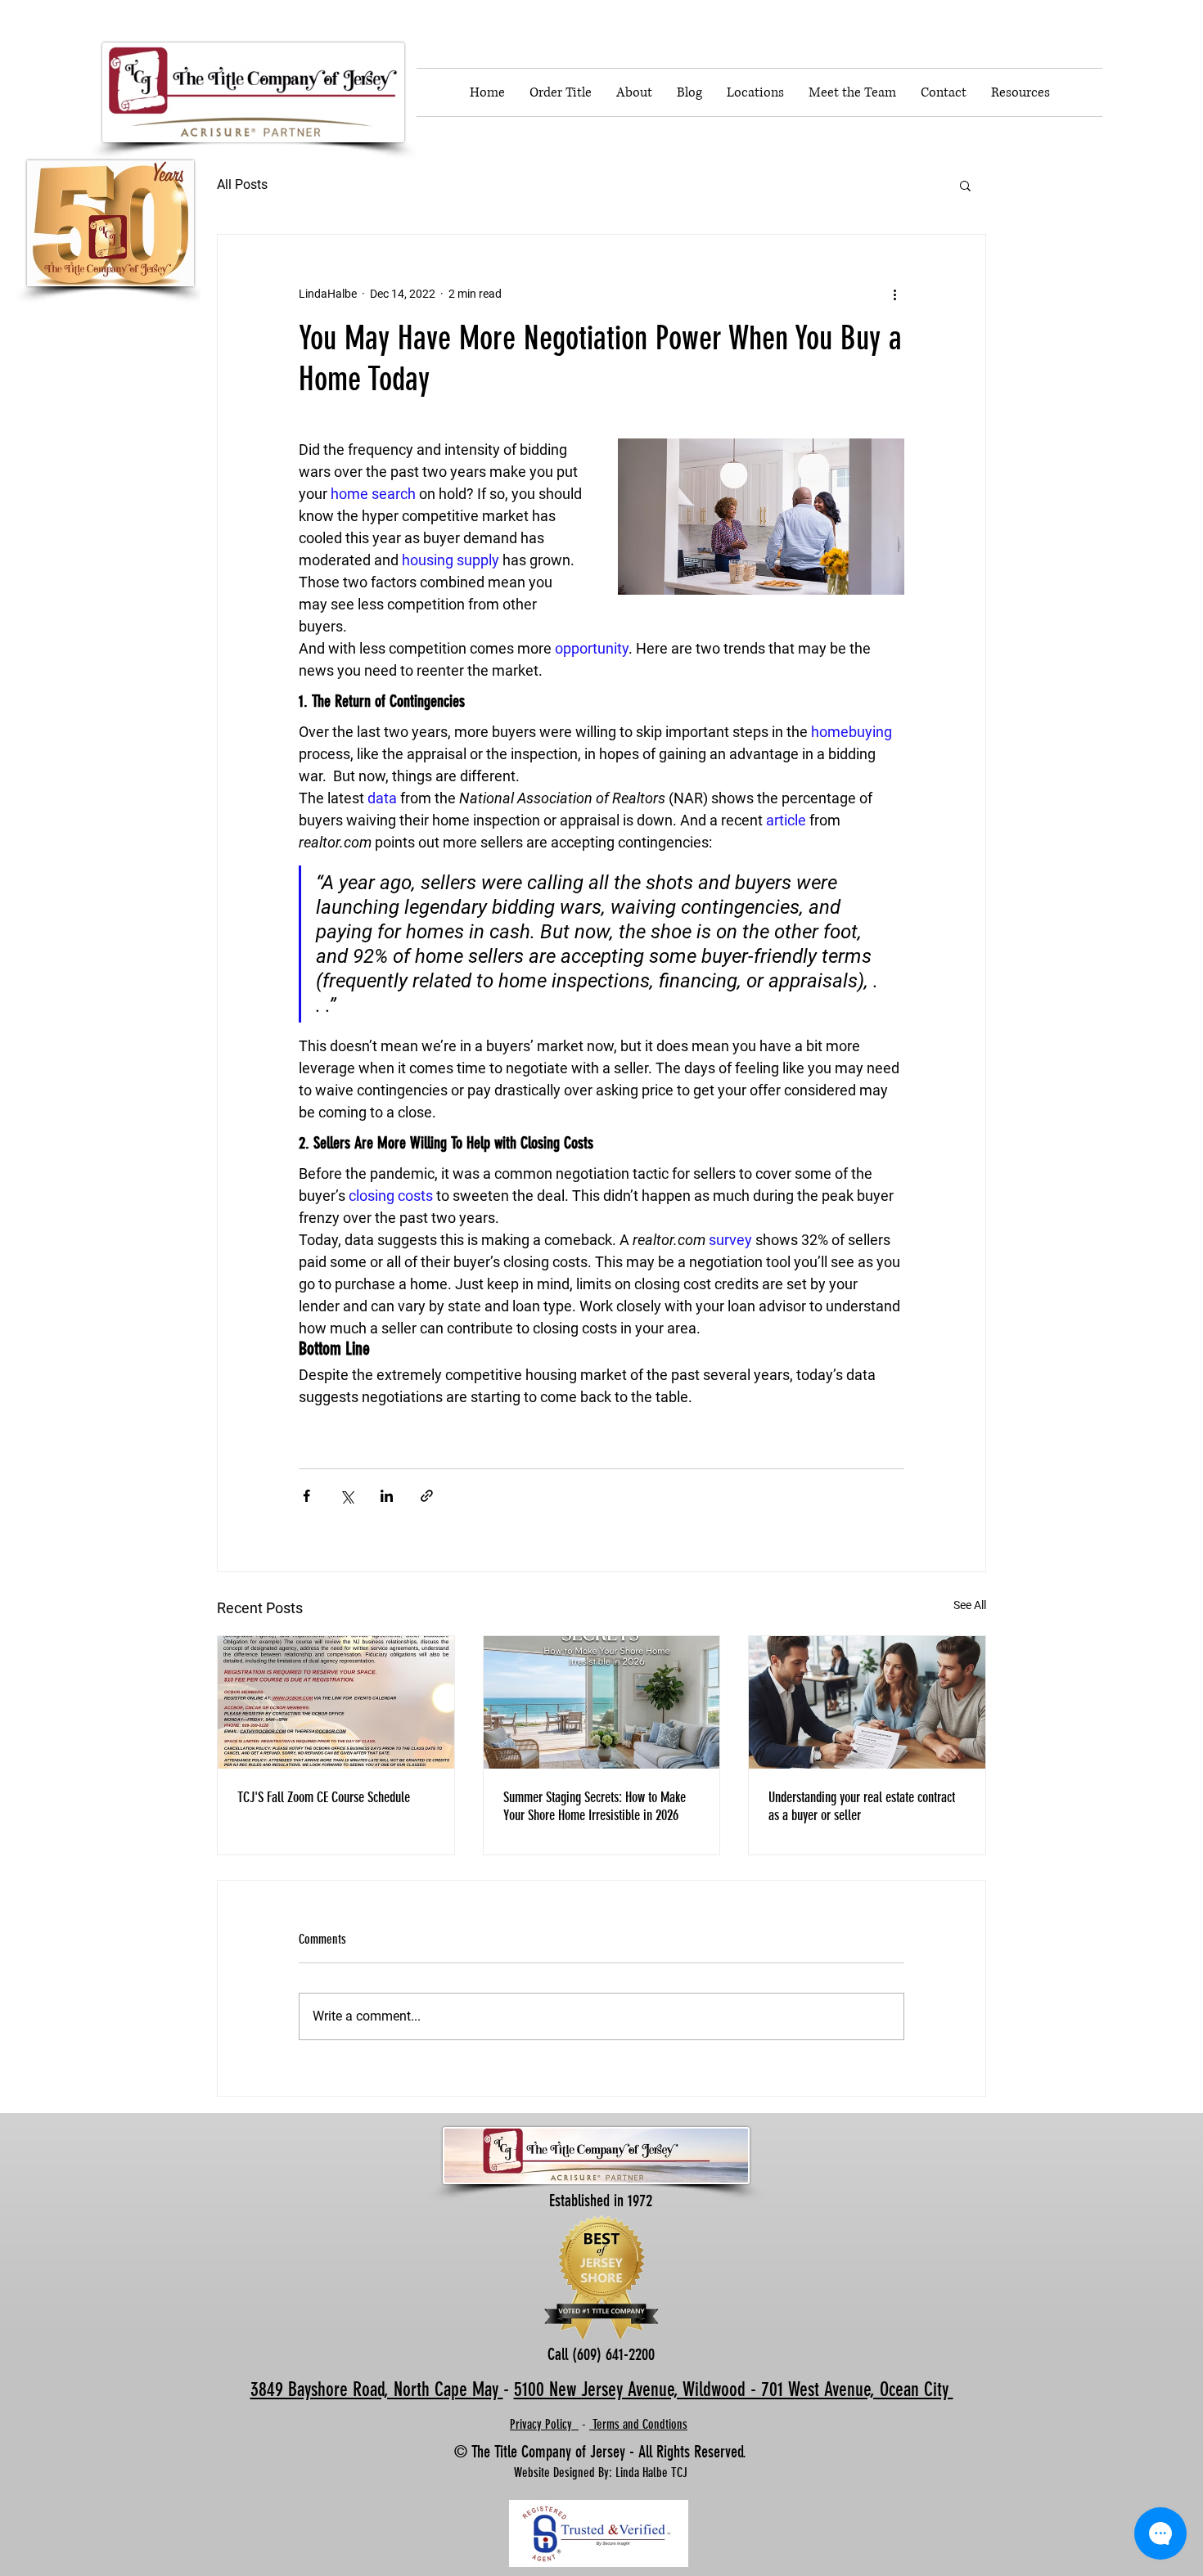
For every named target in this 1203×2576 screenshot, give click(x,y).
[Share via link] (427, 1496)
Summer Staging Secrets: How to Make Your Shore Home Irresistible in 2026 (595, 1806)
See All (970, 1605)
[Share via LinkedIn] (387, 1496)
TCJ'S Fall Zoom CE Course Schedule (324, 1797)
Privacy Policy (544, 2424)
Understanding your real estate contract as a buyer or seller (862, 1806)
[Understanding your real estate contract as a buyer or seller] (867, 1702)
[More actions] (894, 294)
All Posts (242, 184)
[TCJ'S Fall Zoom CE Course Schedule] (336, 1702)
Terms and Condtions (638, 2424)
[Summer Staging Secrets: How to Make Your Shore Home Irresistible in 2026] (602, 1702)
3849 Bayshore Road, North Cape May (377, 2389)
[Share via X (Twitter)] (347, 1496)
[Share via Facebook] (306, 1496)
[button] (965, 185)
